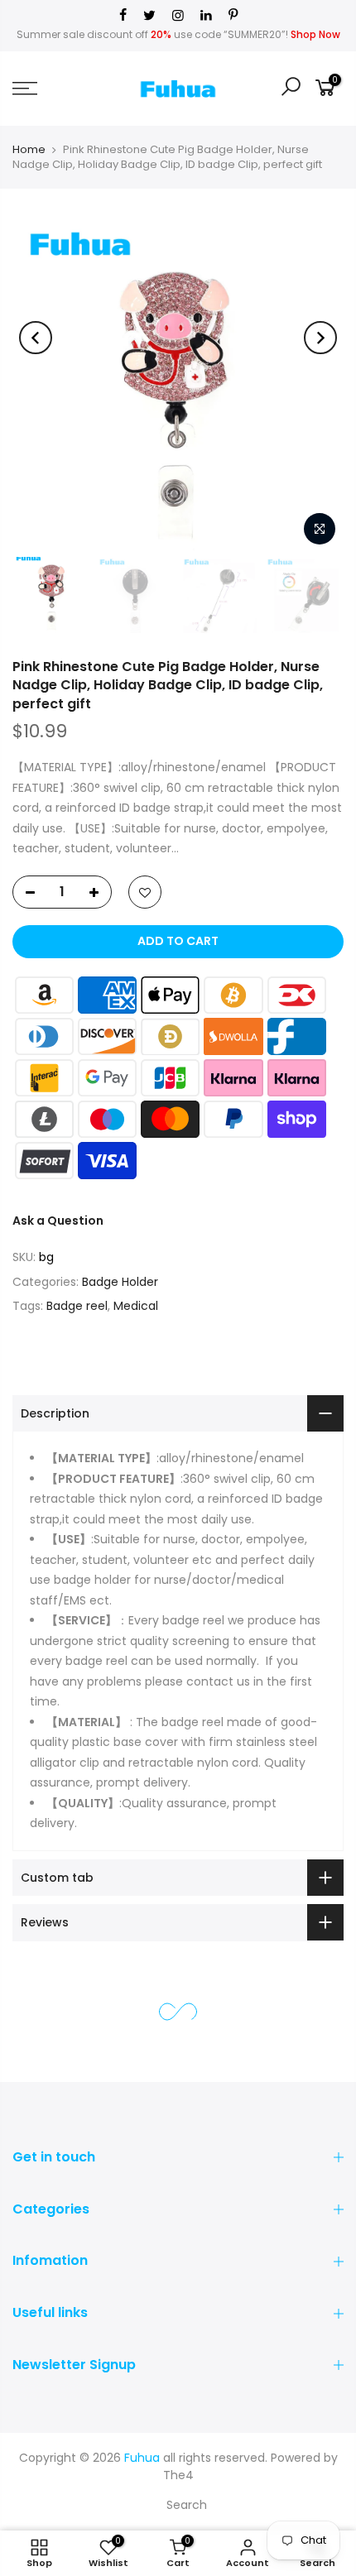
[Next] (320, 338)
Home (29, 149)
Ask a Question (58, 1221)
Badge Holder (120, 1282)
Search (187, 2505)
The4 (178, 2475)
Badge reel (77, 1306)
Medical (136, 1306)
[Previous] (36, 338)
